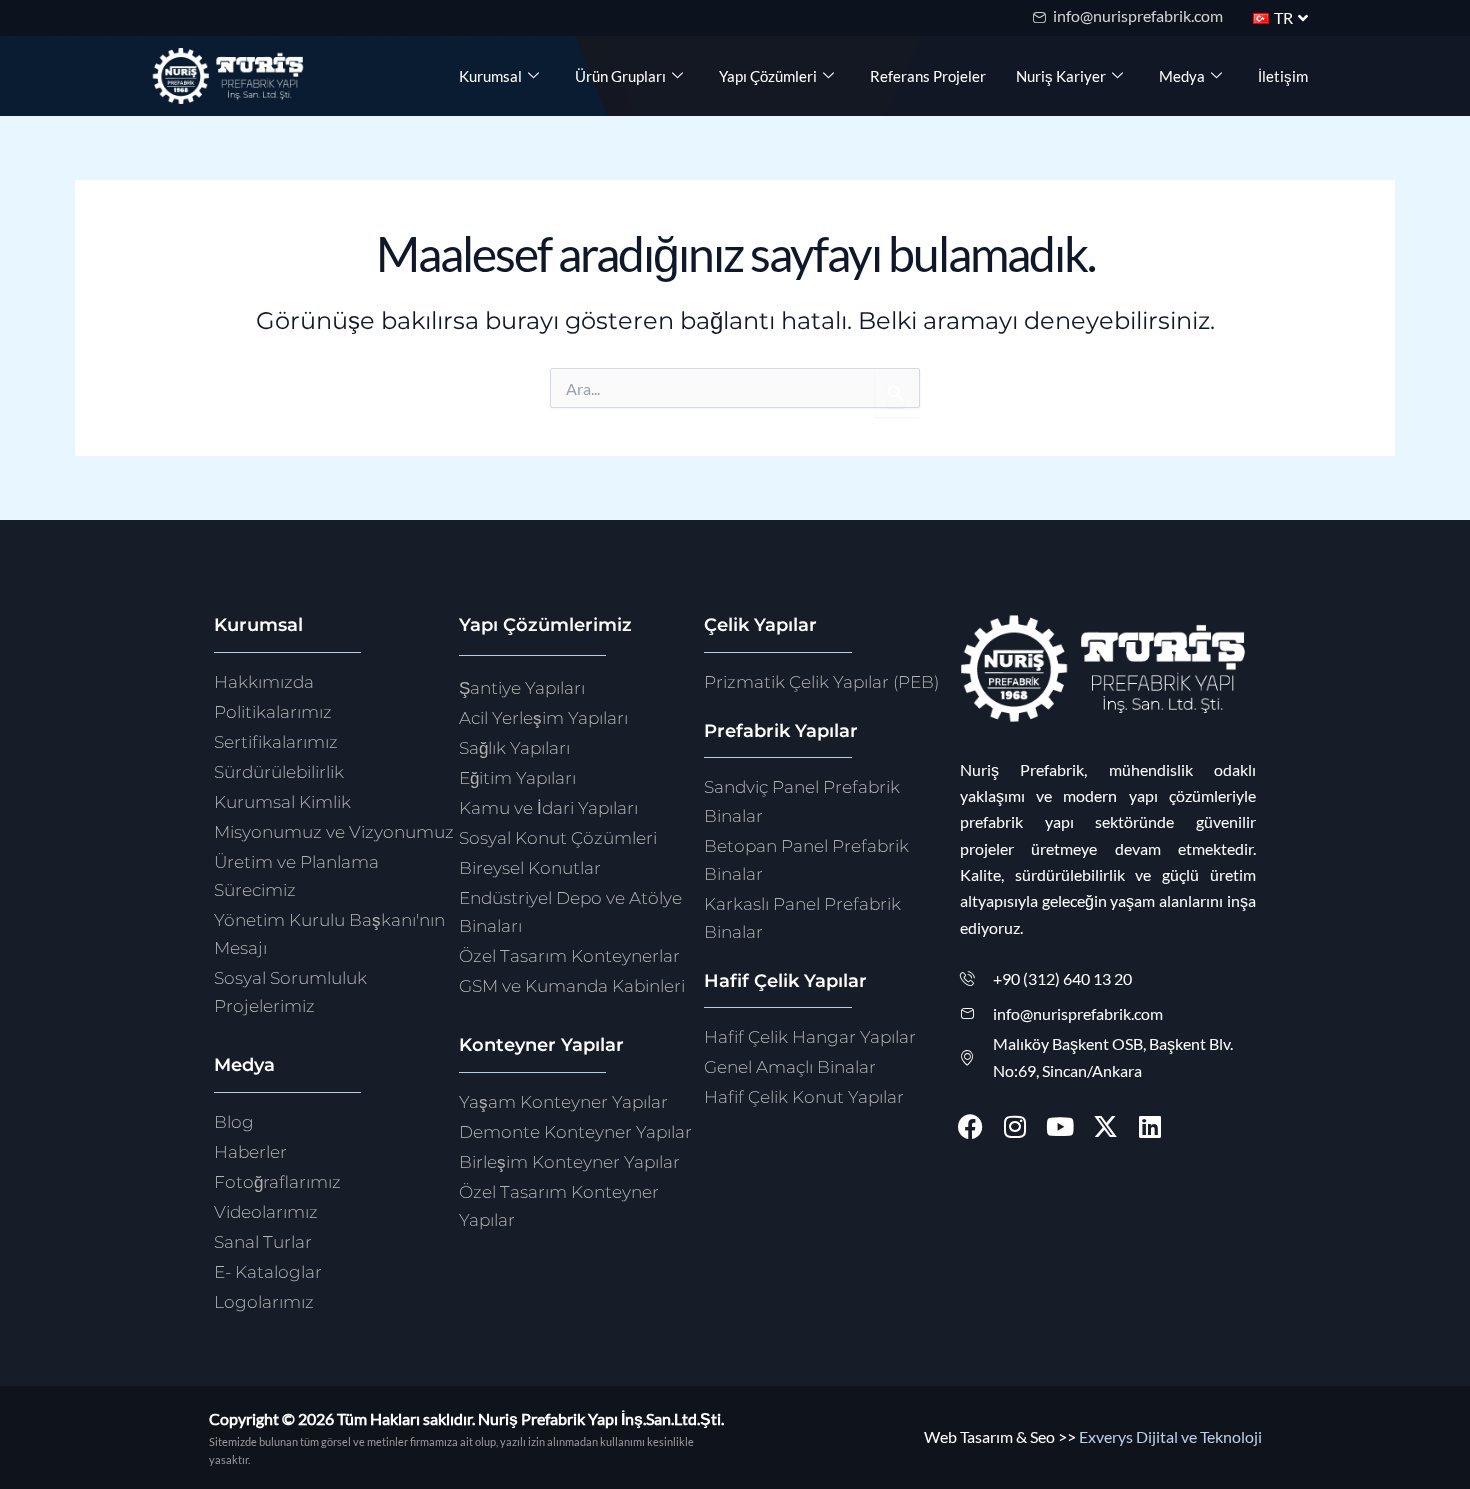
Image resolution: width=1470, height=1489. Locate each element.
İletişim (1283, 76)
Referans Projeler (928, 76)
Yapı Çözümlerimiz (545, 625)
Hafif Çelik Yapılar (785, 981)
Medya (1182, 76)
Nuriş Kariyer (1061, 76)
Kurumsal (490, 76)
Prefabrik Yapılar (781, 731)
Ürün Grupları (620, 76)
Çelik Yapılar (760, 625)
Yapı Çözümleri (768, 76)
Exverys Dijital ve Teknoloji (1170, 1436)
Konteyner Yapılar (541, 1045)
